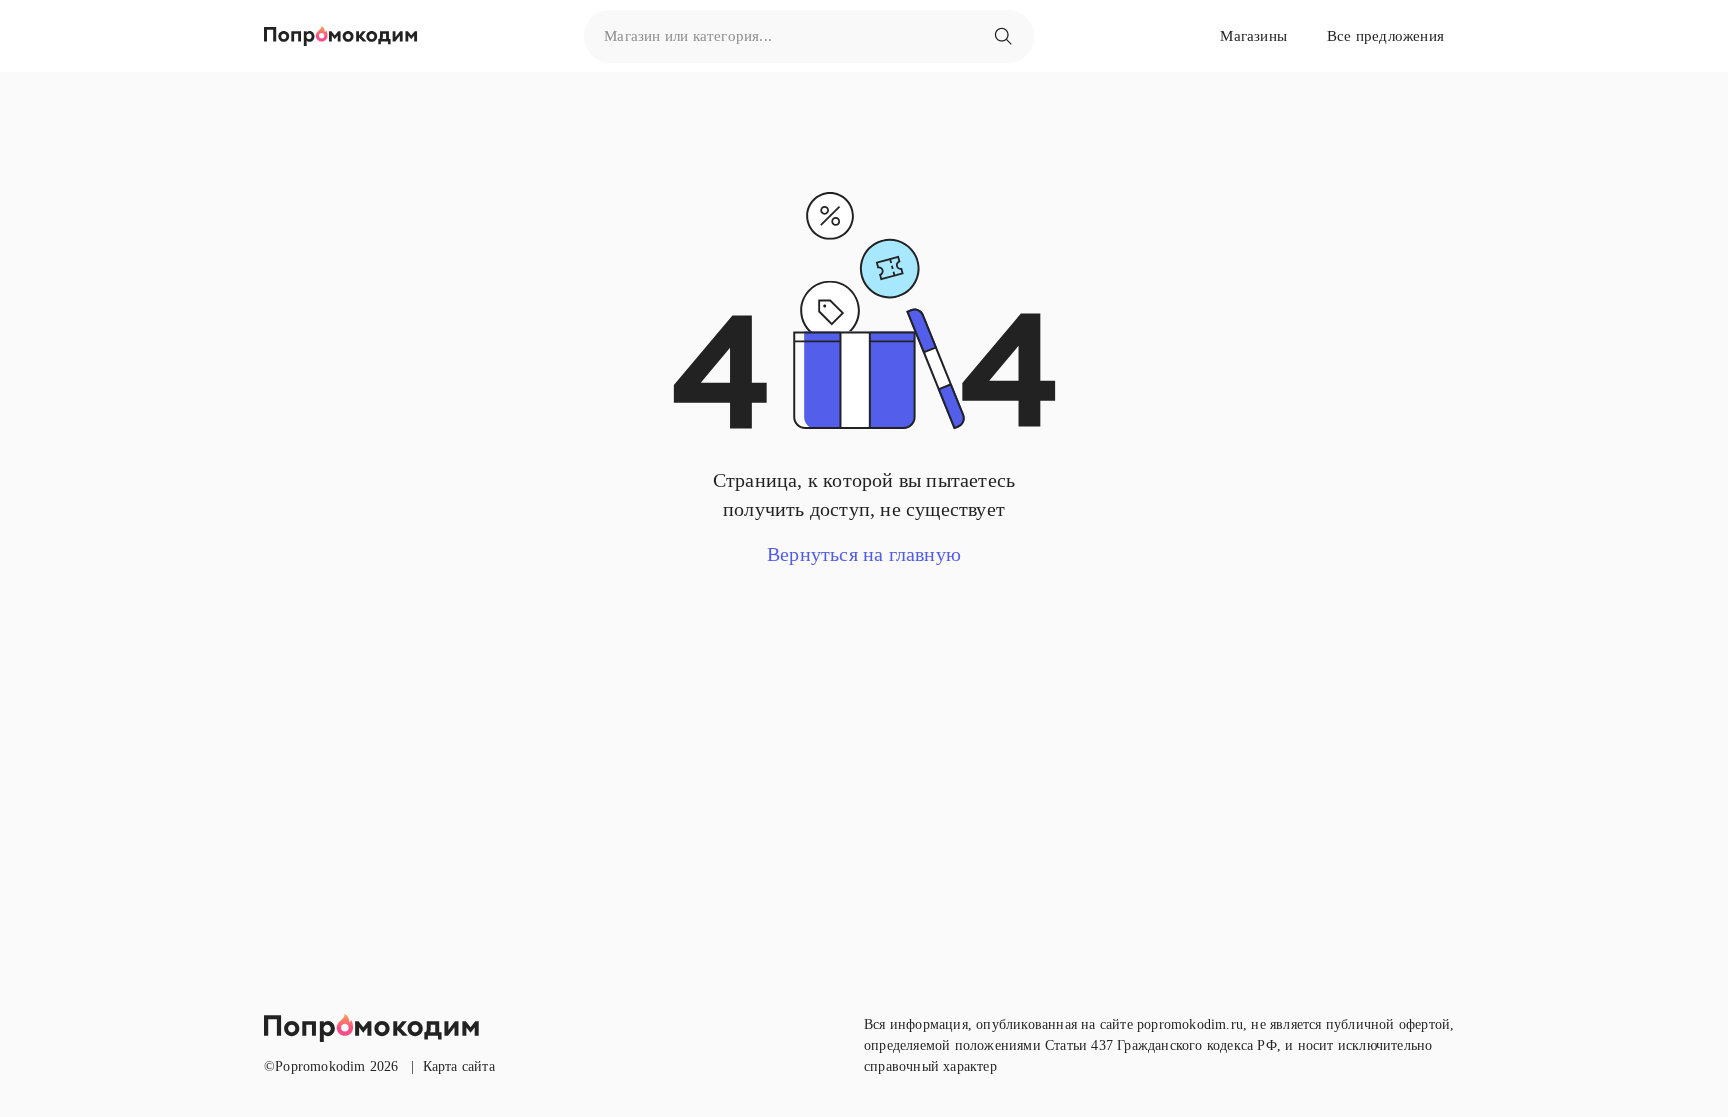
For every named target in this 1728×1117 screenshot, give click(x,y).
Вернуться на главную (864, 554)
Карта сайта (459, 1066)
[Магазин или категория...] (1003, 36)
